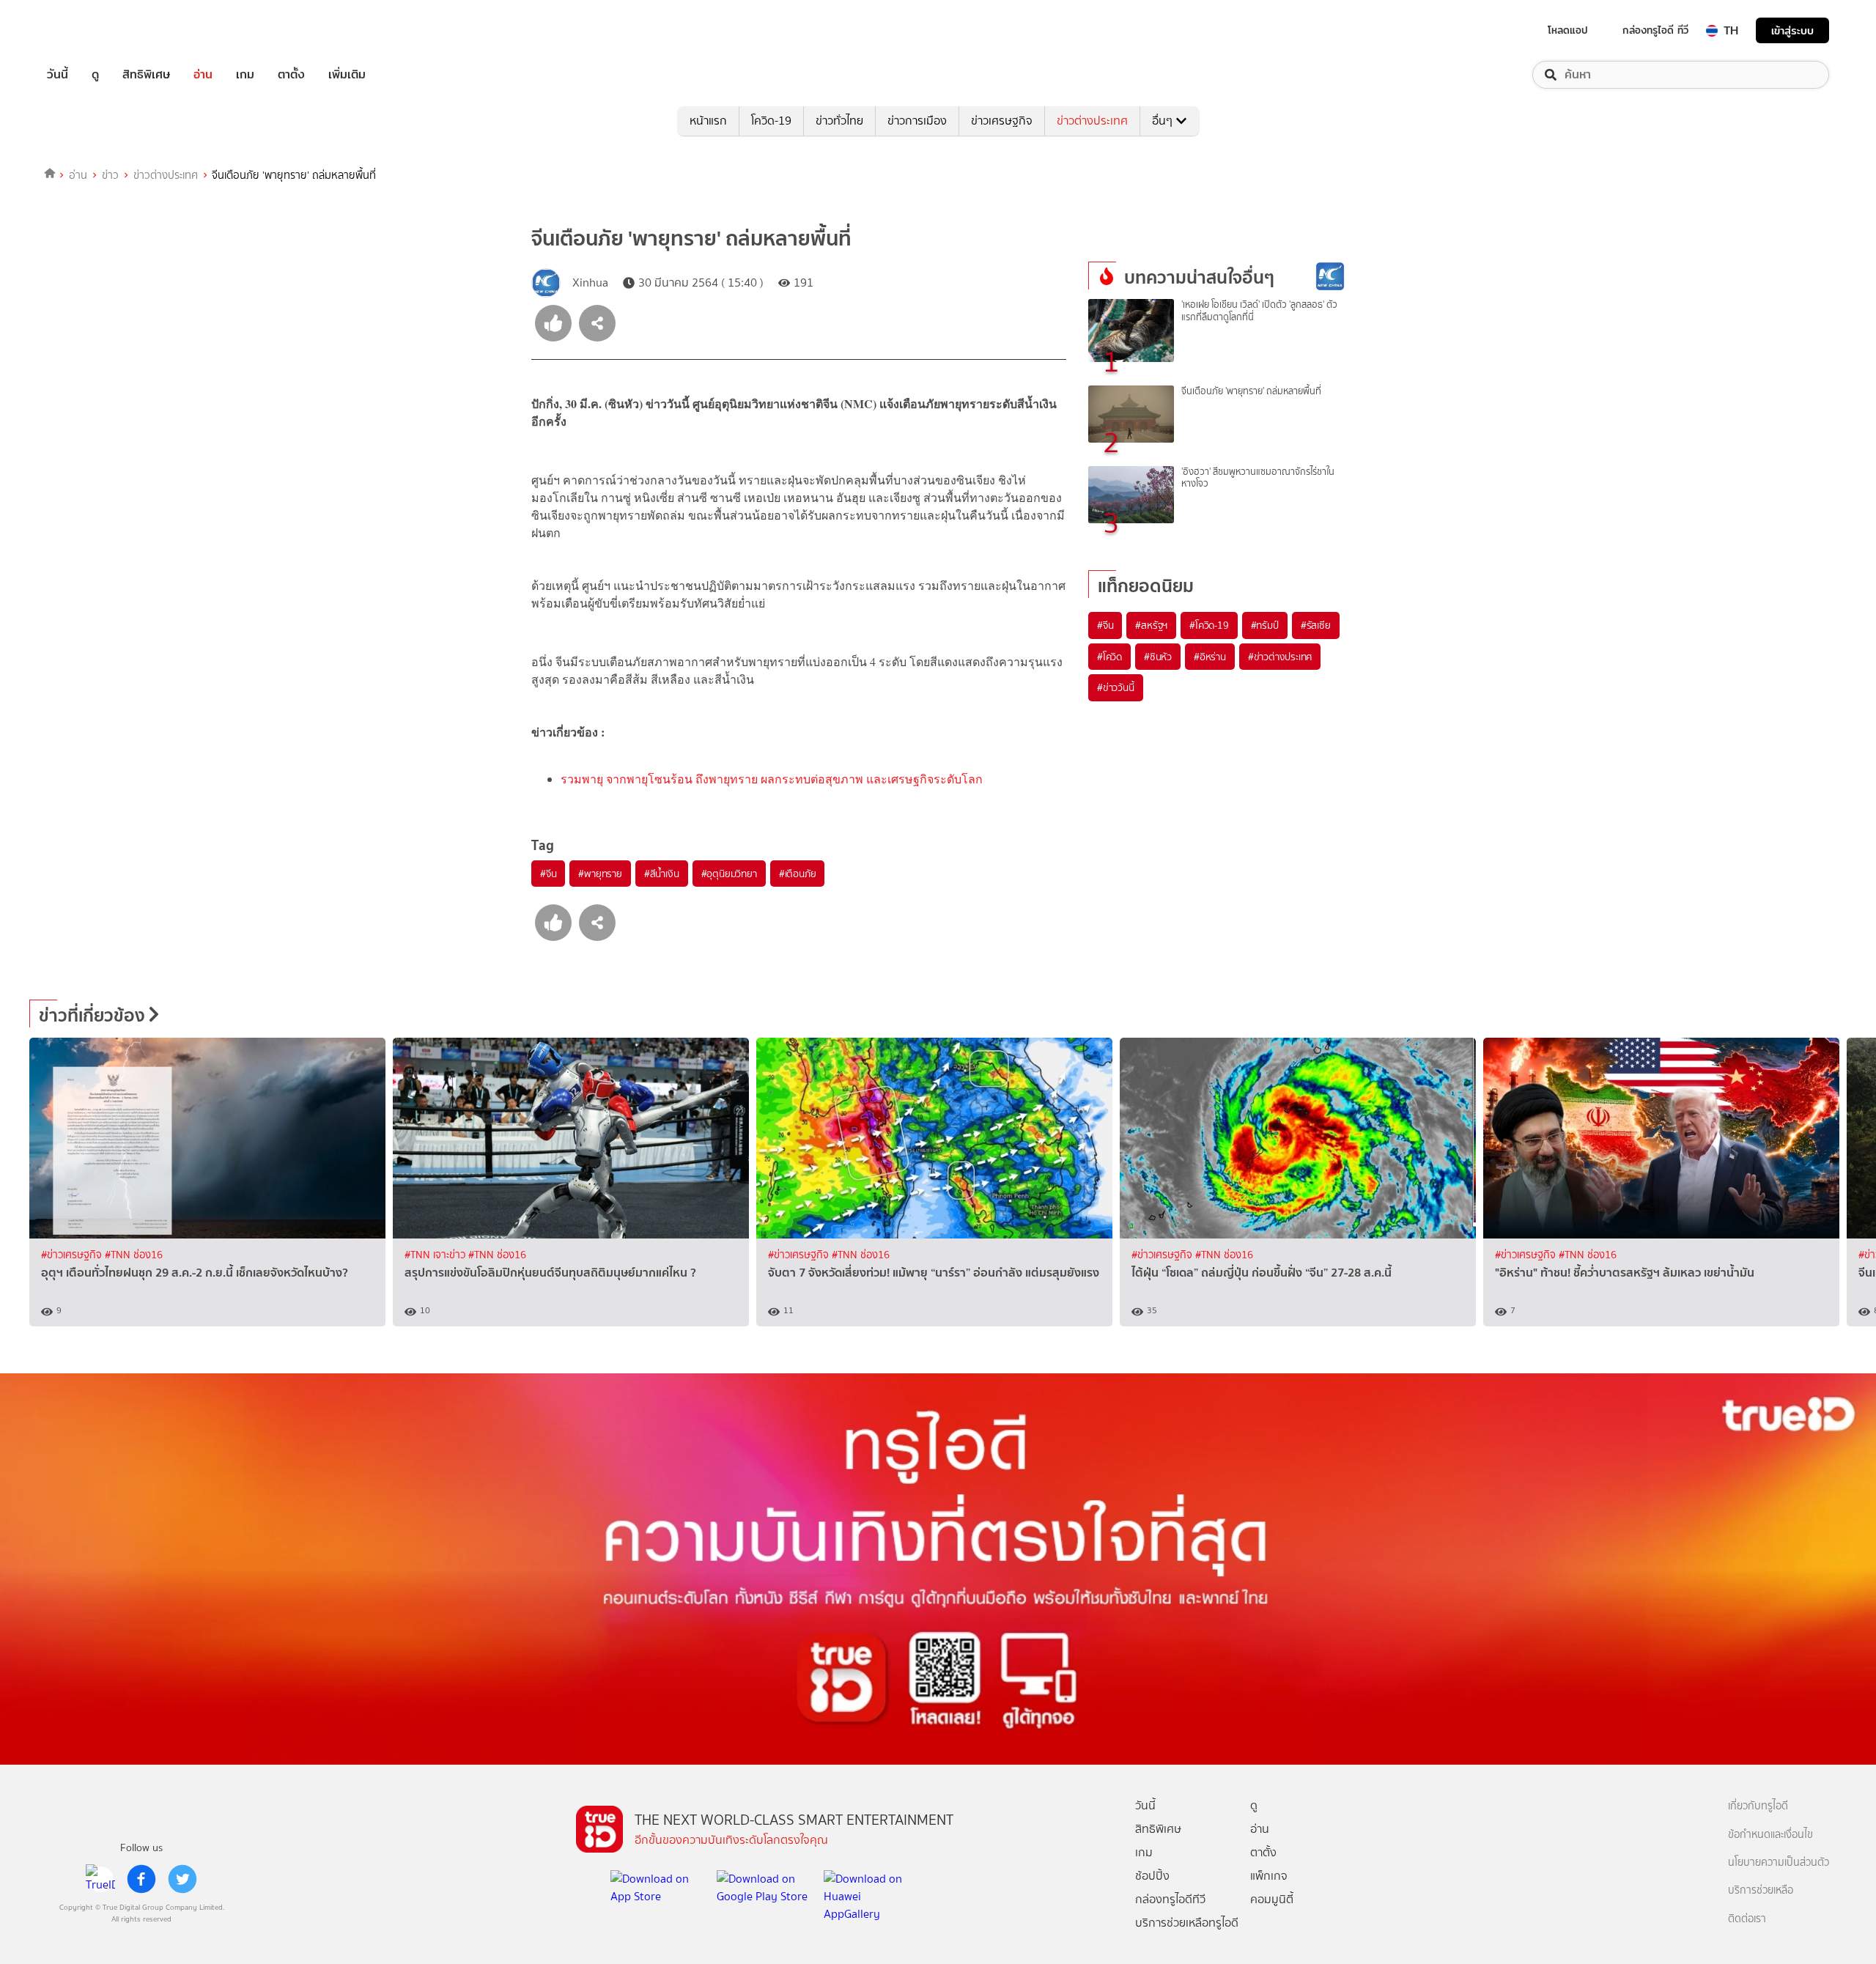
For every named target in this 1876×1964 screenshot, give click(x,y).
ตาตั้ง (291, 75)
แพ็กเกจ (1269, 1876)
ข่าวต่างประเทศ (1092, 121)
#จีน (548, 874)
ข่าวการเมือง (917, 121)
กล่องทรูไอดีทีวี (1170, 1899)
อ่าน (203, 75)
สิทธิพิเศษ (146, 75)
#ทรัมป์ (1265, 625)
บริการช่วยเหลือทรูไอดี (1187, 1923)
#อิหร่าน (1210, 657)
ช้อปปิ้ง (1152, 1876)
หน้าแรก (708, 121)
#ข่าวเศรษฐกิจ (73, 1255)
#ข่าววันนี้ (1116, 687)
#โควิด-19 (1209, 625)
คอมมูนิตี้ (1272, 1899)
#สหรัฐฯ (1151, 625)
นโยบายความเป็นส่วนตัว (1779, 1863)
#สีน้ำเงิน (662, 874)
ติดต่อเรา (1747, 1919)
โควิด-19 (771, 121)
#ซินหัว (1158, 657)
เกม (245, 75)
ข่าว (110, 175)
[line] (100, 1879)
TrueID (91, 30)
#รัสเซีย (1316, 625)
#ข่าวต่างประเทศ (1280, 657)
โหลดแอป (1568, 30)
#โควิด (1109, 657)
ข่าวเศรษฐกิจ (1002, 121)
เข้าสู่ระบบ (1792, 30)
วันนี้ (58, 75)
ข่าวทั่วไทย (839, 121)
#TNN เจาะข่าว (436, 1255)
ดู (95, 75)
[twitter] (182, 1879)
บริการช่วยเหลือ (1761, 1890)
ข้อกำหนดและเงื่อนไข (1770, 1835)
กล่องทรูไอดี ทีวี (1655, 30)
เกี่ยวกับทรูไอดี (1758, 1806)
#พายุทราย (600, 874)
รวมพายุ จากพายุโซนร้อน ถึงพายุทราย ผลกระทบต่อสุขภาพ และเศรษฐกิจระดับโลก (772, 779)
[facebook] (141, 1879)
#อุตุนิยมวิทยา (729, 874)
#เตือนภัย (798, 874)
